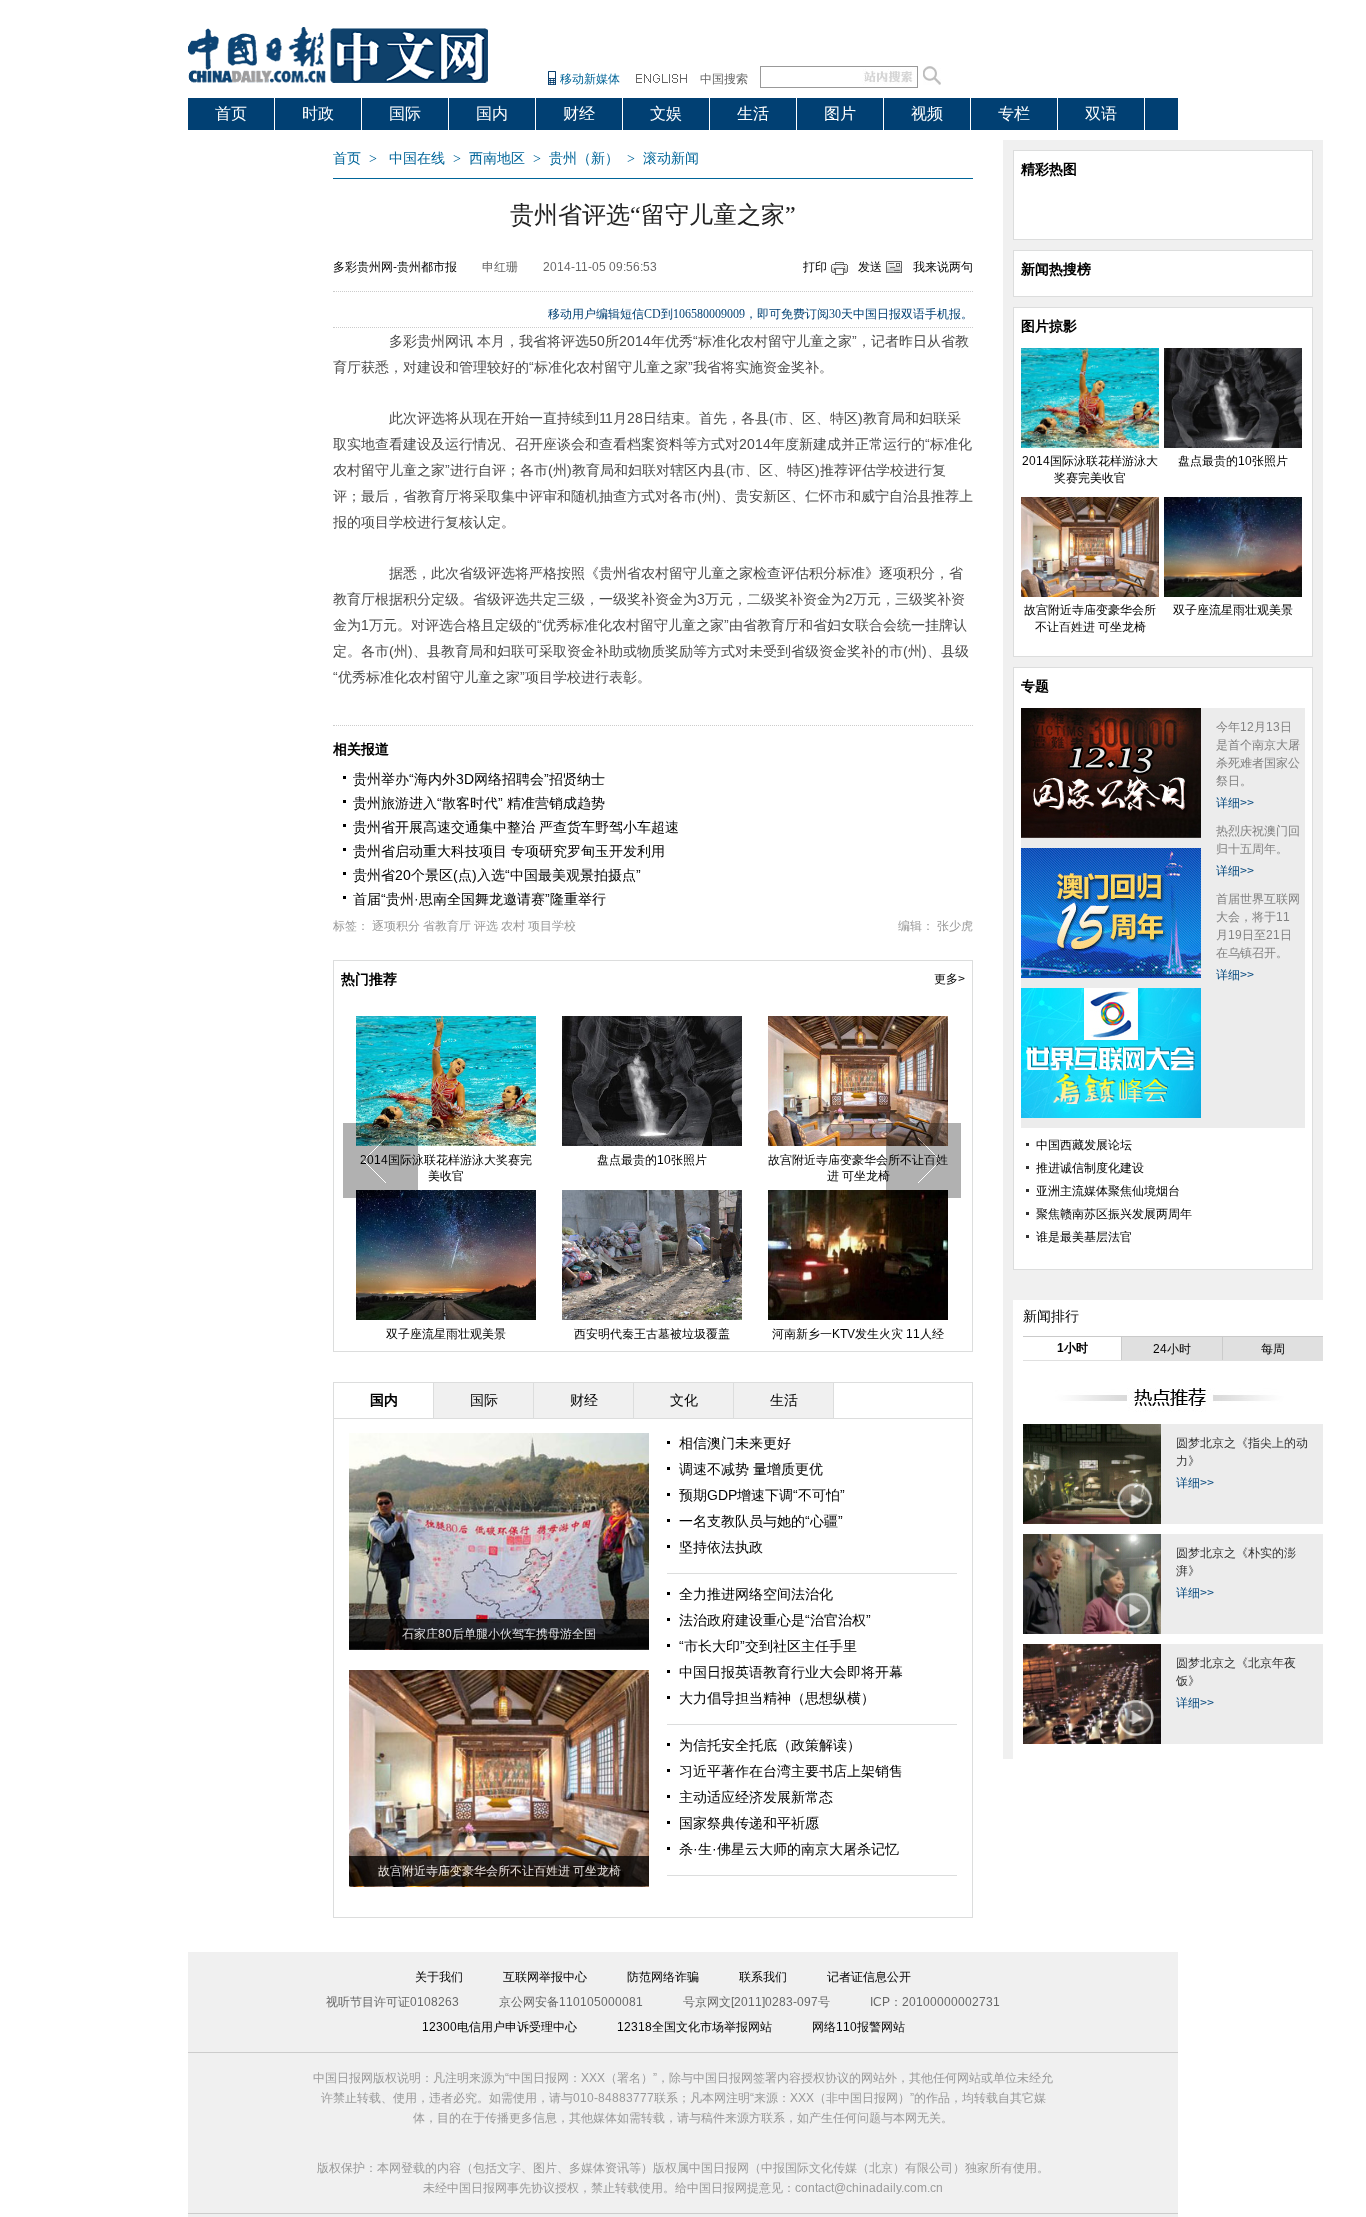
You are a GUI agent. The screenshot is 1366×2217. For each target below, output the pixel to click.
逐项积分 (396, 926)
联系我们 (763, 1977)
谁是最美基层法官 (1084, 1237)
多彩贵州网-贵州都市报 (395, 267)
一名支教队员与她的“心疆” (761, 1521)
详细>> (1235, 803)
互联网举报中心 (545, 1977)
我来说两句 (943, 267)
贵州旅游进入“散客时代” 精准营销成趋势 (479, 803)
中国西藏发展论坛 (1084, 1145)
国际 (405, 113)
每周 (1273, 1349)
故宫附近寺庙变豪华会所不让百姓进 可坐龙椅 (858, 1168)
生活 (753, 113)
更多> (949, 979)
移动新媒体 (590, 79)
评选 (486, 926)
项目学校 (552, 926)
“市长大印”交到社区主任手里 (768, 1646)
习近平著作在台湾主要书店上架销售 (791, 1771)
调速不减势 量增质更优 (751, 1469)
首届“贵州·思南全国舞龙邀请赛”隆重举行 (479, 899)
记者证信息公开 (869, 1977)
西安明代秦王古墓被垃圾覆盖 (652, 1334)
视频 (927, 113)
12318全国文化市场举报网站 (694, 2027)
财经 (579, 113)
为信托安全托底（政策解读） (770, 1745)
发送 (870, 267)
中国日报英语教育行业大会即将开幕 (791, 1672)
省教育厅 (447, 926)
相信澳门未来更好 (735, 1443)
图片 (840, 113)
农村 (513, 926)
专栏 (1014, 113)
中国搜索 (724, 79)
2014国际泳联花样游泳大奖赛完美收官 (446, 1168)
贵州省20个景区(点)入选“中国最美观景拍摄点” (497, 875)
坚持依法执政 (721, 1547)
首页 (231, 113)
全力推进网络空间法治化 (756, 1594)
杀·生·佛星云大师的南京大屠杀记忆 (789, 1849)
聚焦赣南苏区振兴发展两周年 (1114, 1214)
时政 (318, 113)
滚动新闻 (671, 158)
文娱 (666, 113)
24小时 (1172, 1349)
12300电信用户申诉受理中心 (499, 2027)
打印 (815, 267)
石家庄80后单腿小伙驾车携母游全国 (499, 1634)
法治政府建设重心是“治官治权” (775, 1620)
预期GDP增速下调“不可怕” (762, 1495)
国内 (492, 113)
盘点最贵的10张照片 (652, 1160)
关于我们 (439, 1977)
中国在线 (417, 158)
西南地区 (497, 158)
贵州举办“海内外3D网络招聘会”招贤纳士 (479, 779)
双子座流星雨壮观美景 (446, 1334)
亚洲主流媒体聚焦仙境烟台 (1108, 1191)
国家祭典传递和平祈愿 (749, 1823)
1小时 (1072, 1348)
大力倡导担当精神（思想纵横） (777, 1698)
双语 (1101, 113)
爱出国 (239, 145)
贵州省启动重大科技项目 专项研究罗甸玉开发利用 (509, 851)
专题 (1035, 686)
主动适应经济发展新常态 (756, 1797)
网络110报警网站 (858, 2027)
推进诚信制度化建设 (1090, 1168)
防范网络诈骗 (663, 1977)
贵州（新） (584, 158)
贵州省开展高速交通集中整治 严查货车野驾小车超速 (516, 827)
